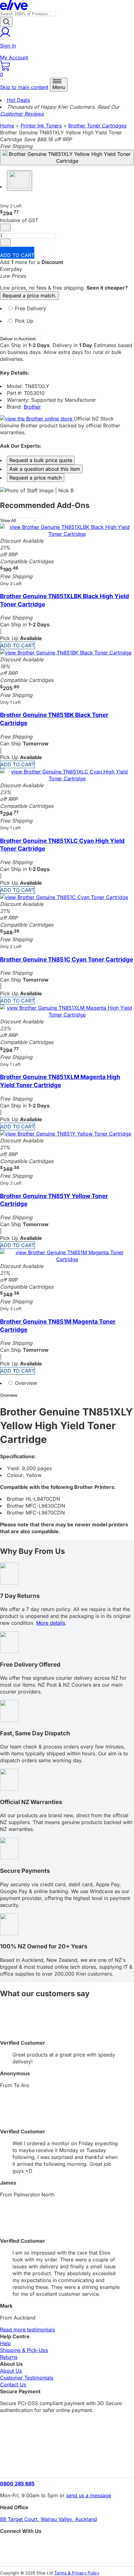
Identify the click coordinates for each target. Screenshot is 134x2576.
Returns (9, 2357)
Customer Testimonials (27, 2378)
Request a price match (36, 478)
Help (5, 2343)
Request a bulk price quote (41, 460)
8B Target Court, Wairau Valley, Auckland (48, 2519)
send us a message (89, 2495)
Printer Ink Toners (41, 126)
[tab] (67, 311)
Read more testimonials (27, 2330)
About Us (11, 2371)
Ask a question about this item (45, 469)
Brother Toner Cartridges (97, 126)
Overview (25, 1383)
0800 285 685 (17, 2484)
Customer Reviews (22, 114)
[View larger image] (67, 157)
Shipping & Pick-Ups (24, 2350)
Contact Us (13, 2385)
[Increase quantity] (5, 242)
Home (7, 126)
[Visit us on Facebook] (67, 2545)
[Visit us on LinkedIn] (67, 2556)
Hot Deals (18, 100)
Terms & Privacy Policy (77, 2573)
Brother (32, 407)
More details (51, 1623)
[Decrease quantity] (5, 227)
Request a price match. (29, 296)
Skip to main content (24, 87)
